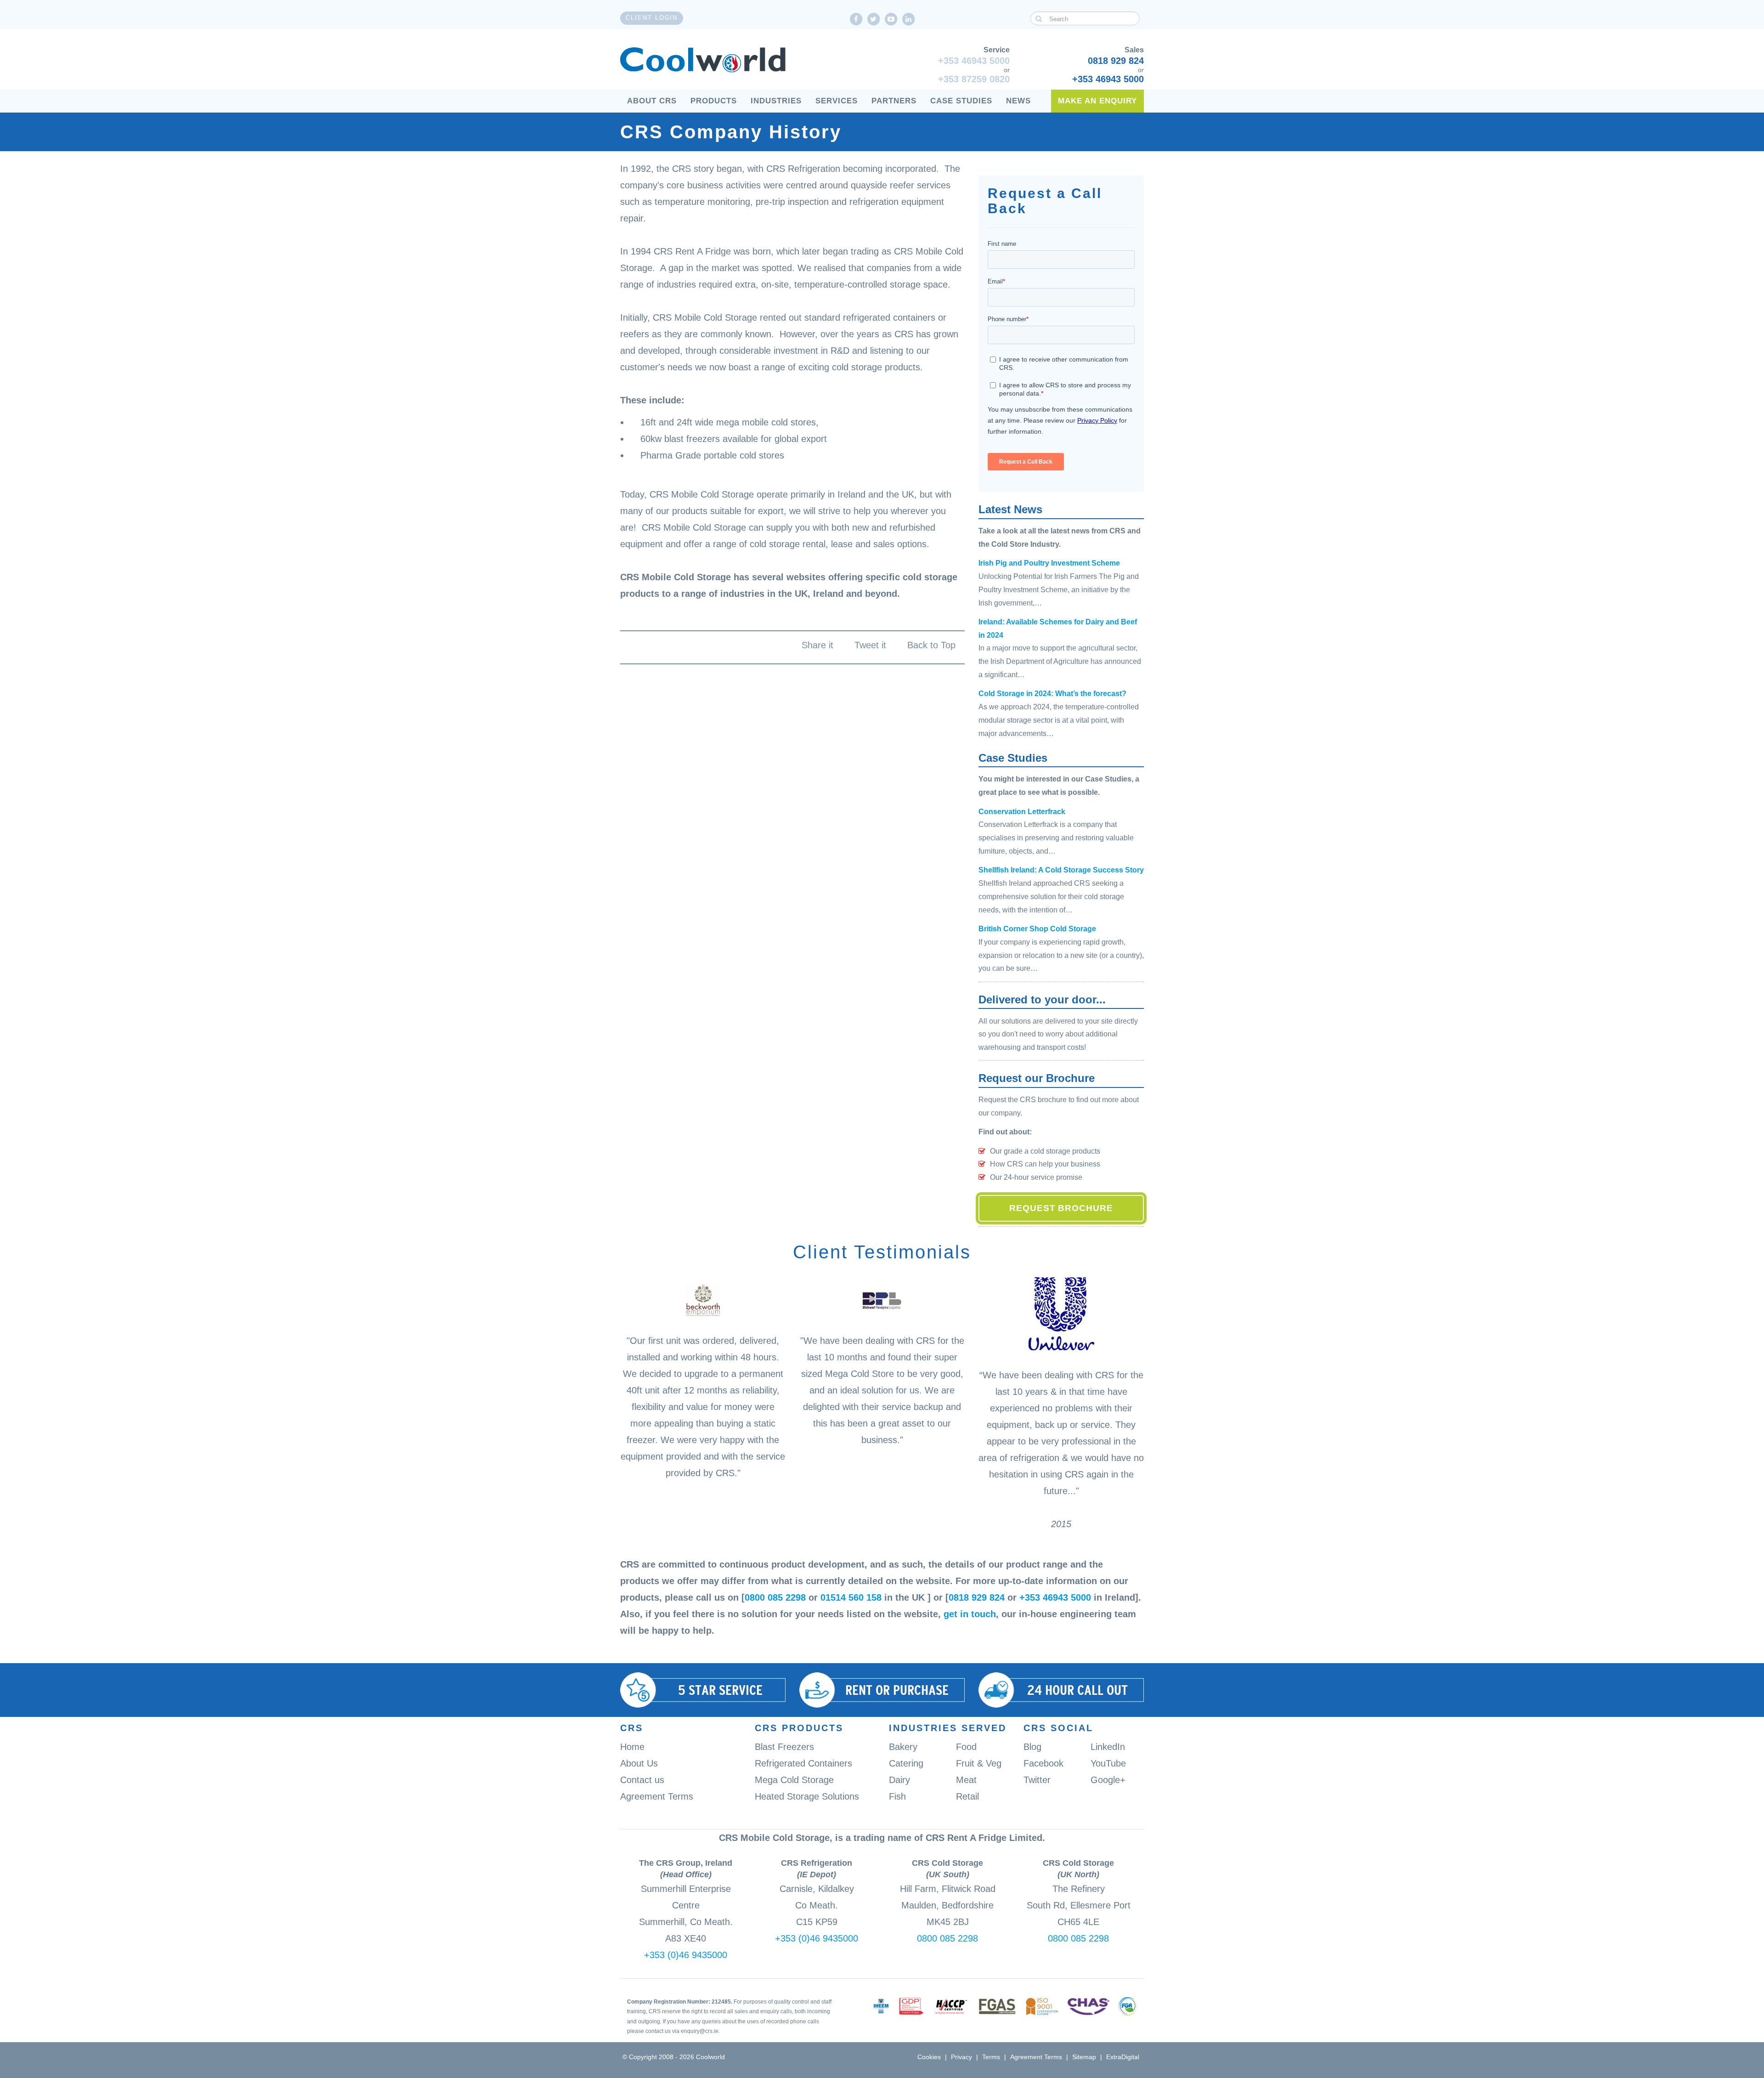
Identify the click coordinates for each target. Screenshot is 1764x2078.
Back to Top (931, 645)
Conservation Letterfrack (1022, 812)
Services (837, 101)
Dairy (899, 1780)
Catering (906, 1763)
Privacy (961, 2057)
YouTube (1108, 1763)
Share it (817, 645)
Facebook (1043, 1763)
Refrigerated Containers (803, 1763)
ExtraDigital (1123, 2057)
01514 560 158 (851, 1597)
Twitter (1037, 1780)
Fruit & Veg (979, 1763)
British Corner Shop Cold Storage (1037, 929)
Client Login (652, 18)
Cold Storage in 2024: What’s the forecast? (1052, 694)
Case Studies (961, 101)
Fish (897, 1796)
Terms (991, 2057)
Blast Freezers (784, 1747)
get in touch (970, 1614)
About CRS (652, 101)
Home (632, 1747)
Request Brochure (1061, 1208)
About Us (639, 1763)
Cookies (929, 2057)
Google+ (1108, 1780)
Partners (894, 101)
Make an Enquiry (1097, 101)
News (1018, 101)
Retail (967, 1796)
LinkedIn (1108, 1747)
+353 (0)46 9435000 (686, 1955)
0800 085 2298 (775, 1597)
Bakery (903, 1747)
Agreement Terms (657, 1796)
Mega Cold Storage (794, 1780)
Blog (1032, 1747)
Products (714, 101)
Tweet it (870, 645)
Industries (776, 101)
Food (966, 1747)
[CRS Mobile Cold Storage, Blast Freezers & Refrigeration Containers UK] (703, 60)
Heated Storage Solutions (807, 1796)
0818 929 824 (1116, 61)
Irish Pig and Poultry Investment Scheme (1049, 563)
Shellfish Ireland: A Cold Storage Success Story (1061, 870)
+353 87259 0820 (974, 79)
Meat (966, 1780)
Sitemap (1084, 2057)
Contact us (642, 1780)
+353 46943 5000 (974, 61)
